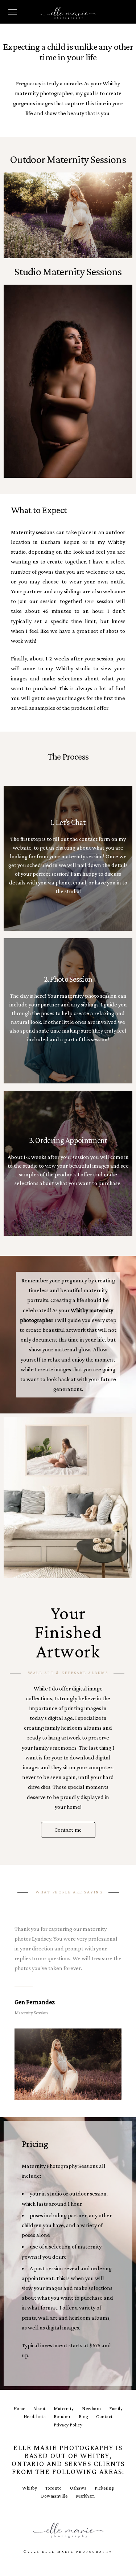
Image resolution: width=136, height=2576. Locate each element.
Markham (85, 2496)
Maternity (64, 2408)
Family (116, 2408)
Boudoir (62, 2416)
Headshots (35, 2416)
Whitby (30, 2488)
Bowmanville (54, 2496)
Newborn (92, 2408)
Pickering (104, 2488)
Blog (83, 2416)
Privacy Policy (68, 2425)
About (40, 2408)
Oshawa (78, 2488)
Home (19, 2408)
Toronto (54, 2488)
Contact (104, 2416)
